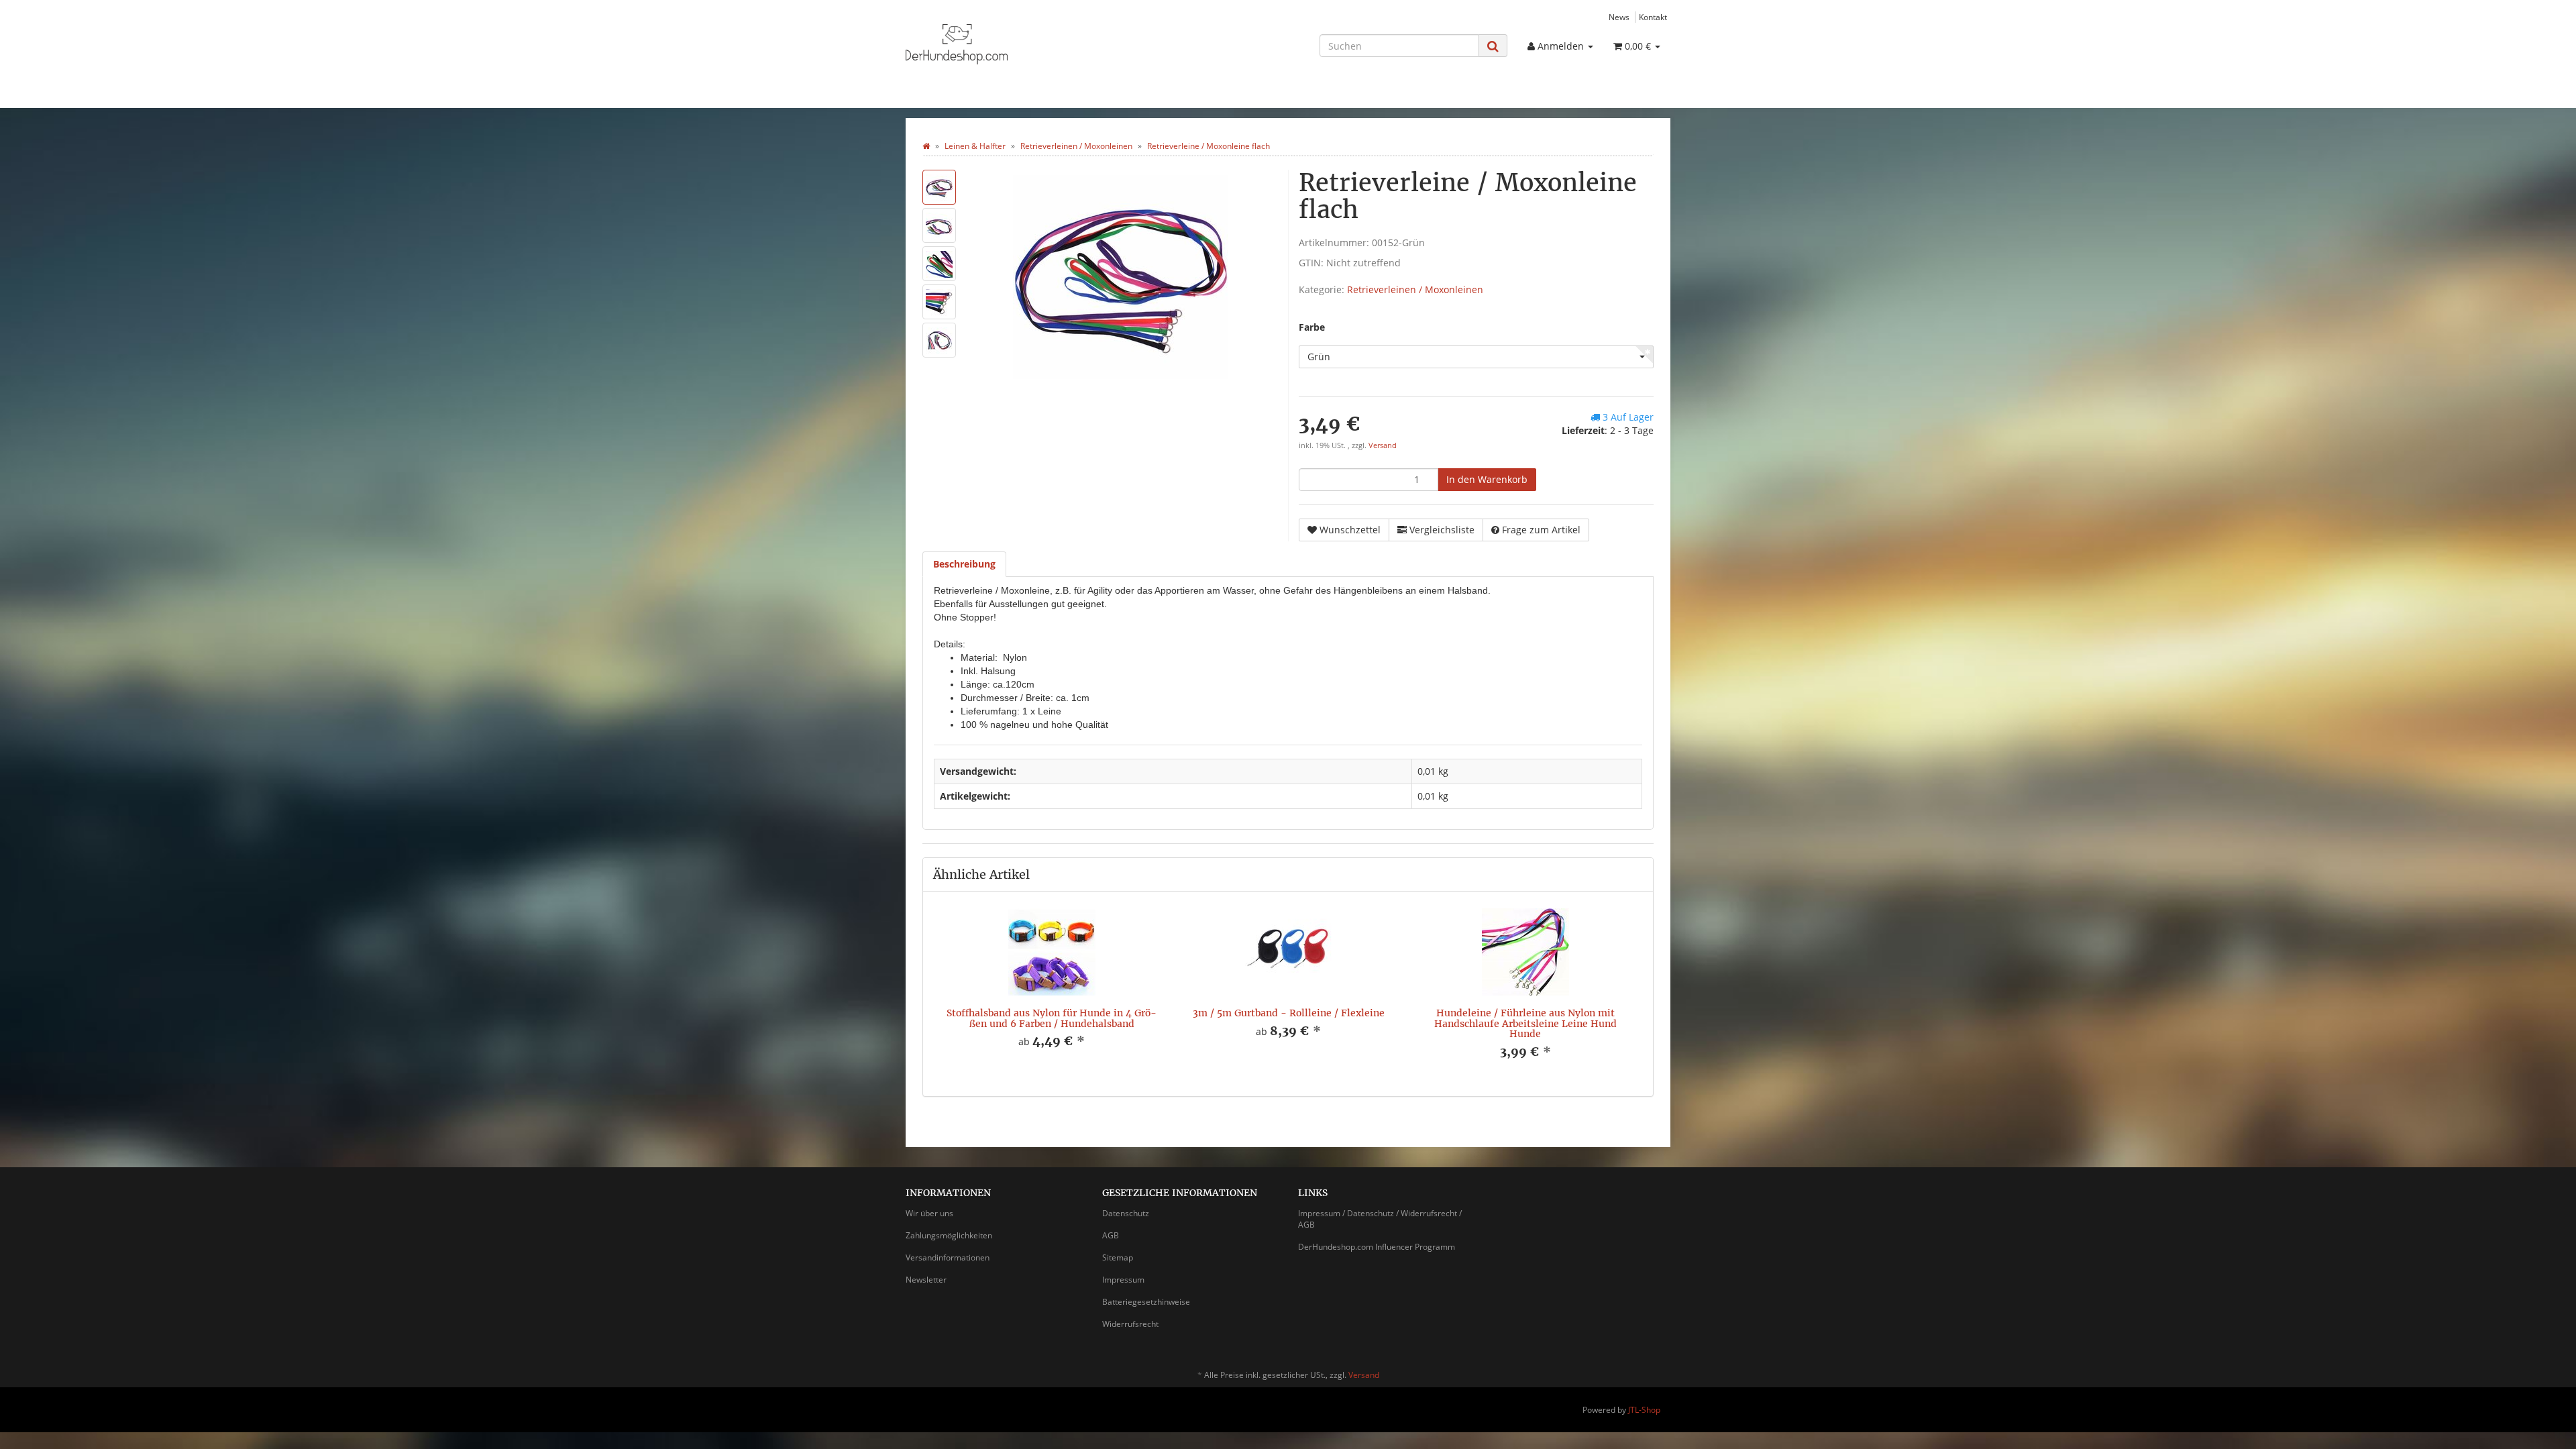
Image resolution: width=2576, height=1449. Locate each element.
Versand (1383, 445)
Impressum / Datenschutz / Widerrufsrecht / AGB (1380, 1219)
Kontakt (1653, 17)
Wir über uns (929, 1213)
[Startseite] (926, 146)
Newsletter (926, 1280)
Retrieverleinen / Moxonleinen (1415, 289)
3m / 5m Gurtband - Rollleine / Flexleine (1289, 1013)
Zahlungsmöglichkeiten (949, 1235)
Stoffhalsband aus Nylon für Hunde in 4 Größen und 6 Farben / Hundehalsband (1052, 1018)
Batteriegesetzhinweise (1146, 1302)
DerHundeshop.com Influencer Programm (1377, 1247)
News (1619, 17)
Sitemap (1118, 1257)
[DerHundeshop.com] (1026, 44)
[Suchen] (1493, 46)
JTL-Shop (1644, 1410)
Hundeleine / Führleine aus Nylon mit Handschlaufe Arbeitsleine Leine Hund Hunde (1525, 1023)
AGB (1111, 1235)
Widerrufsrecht (1130, 1324)
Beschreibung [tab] (964, 564)
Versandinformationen (948, 1257)
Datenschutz (1126, 1213)
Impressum (1123, 1280)
